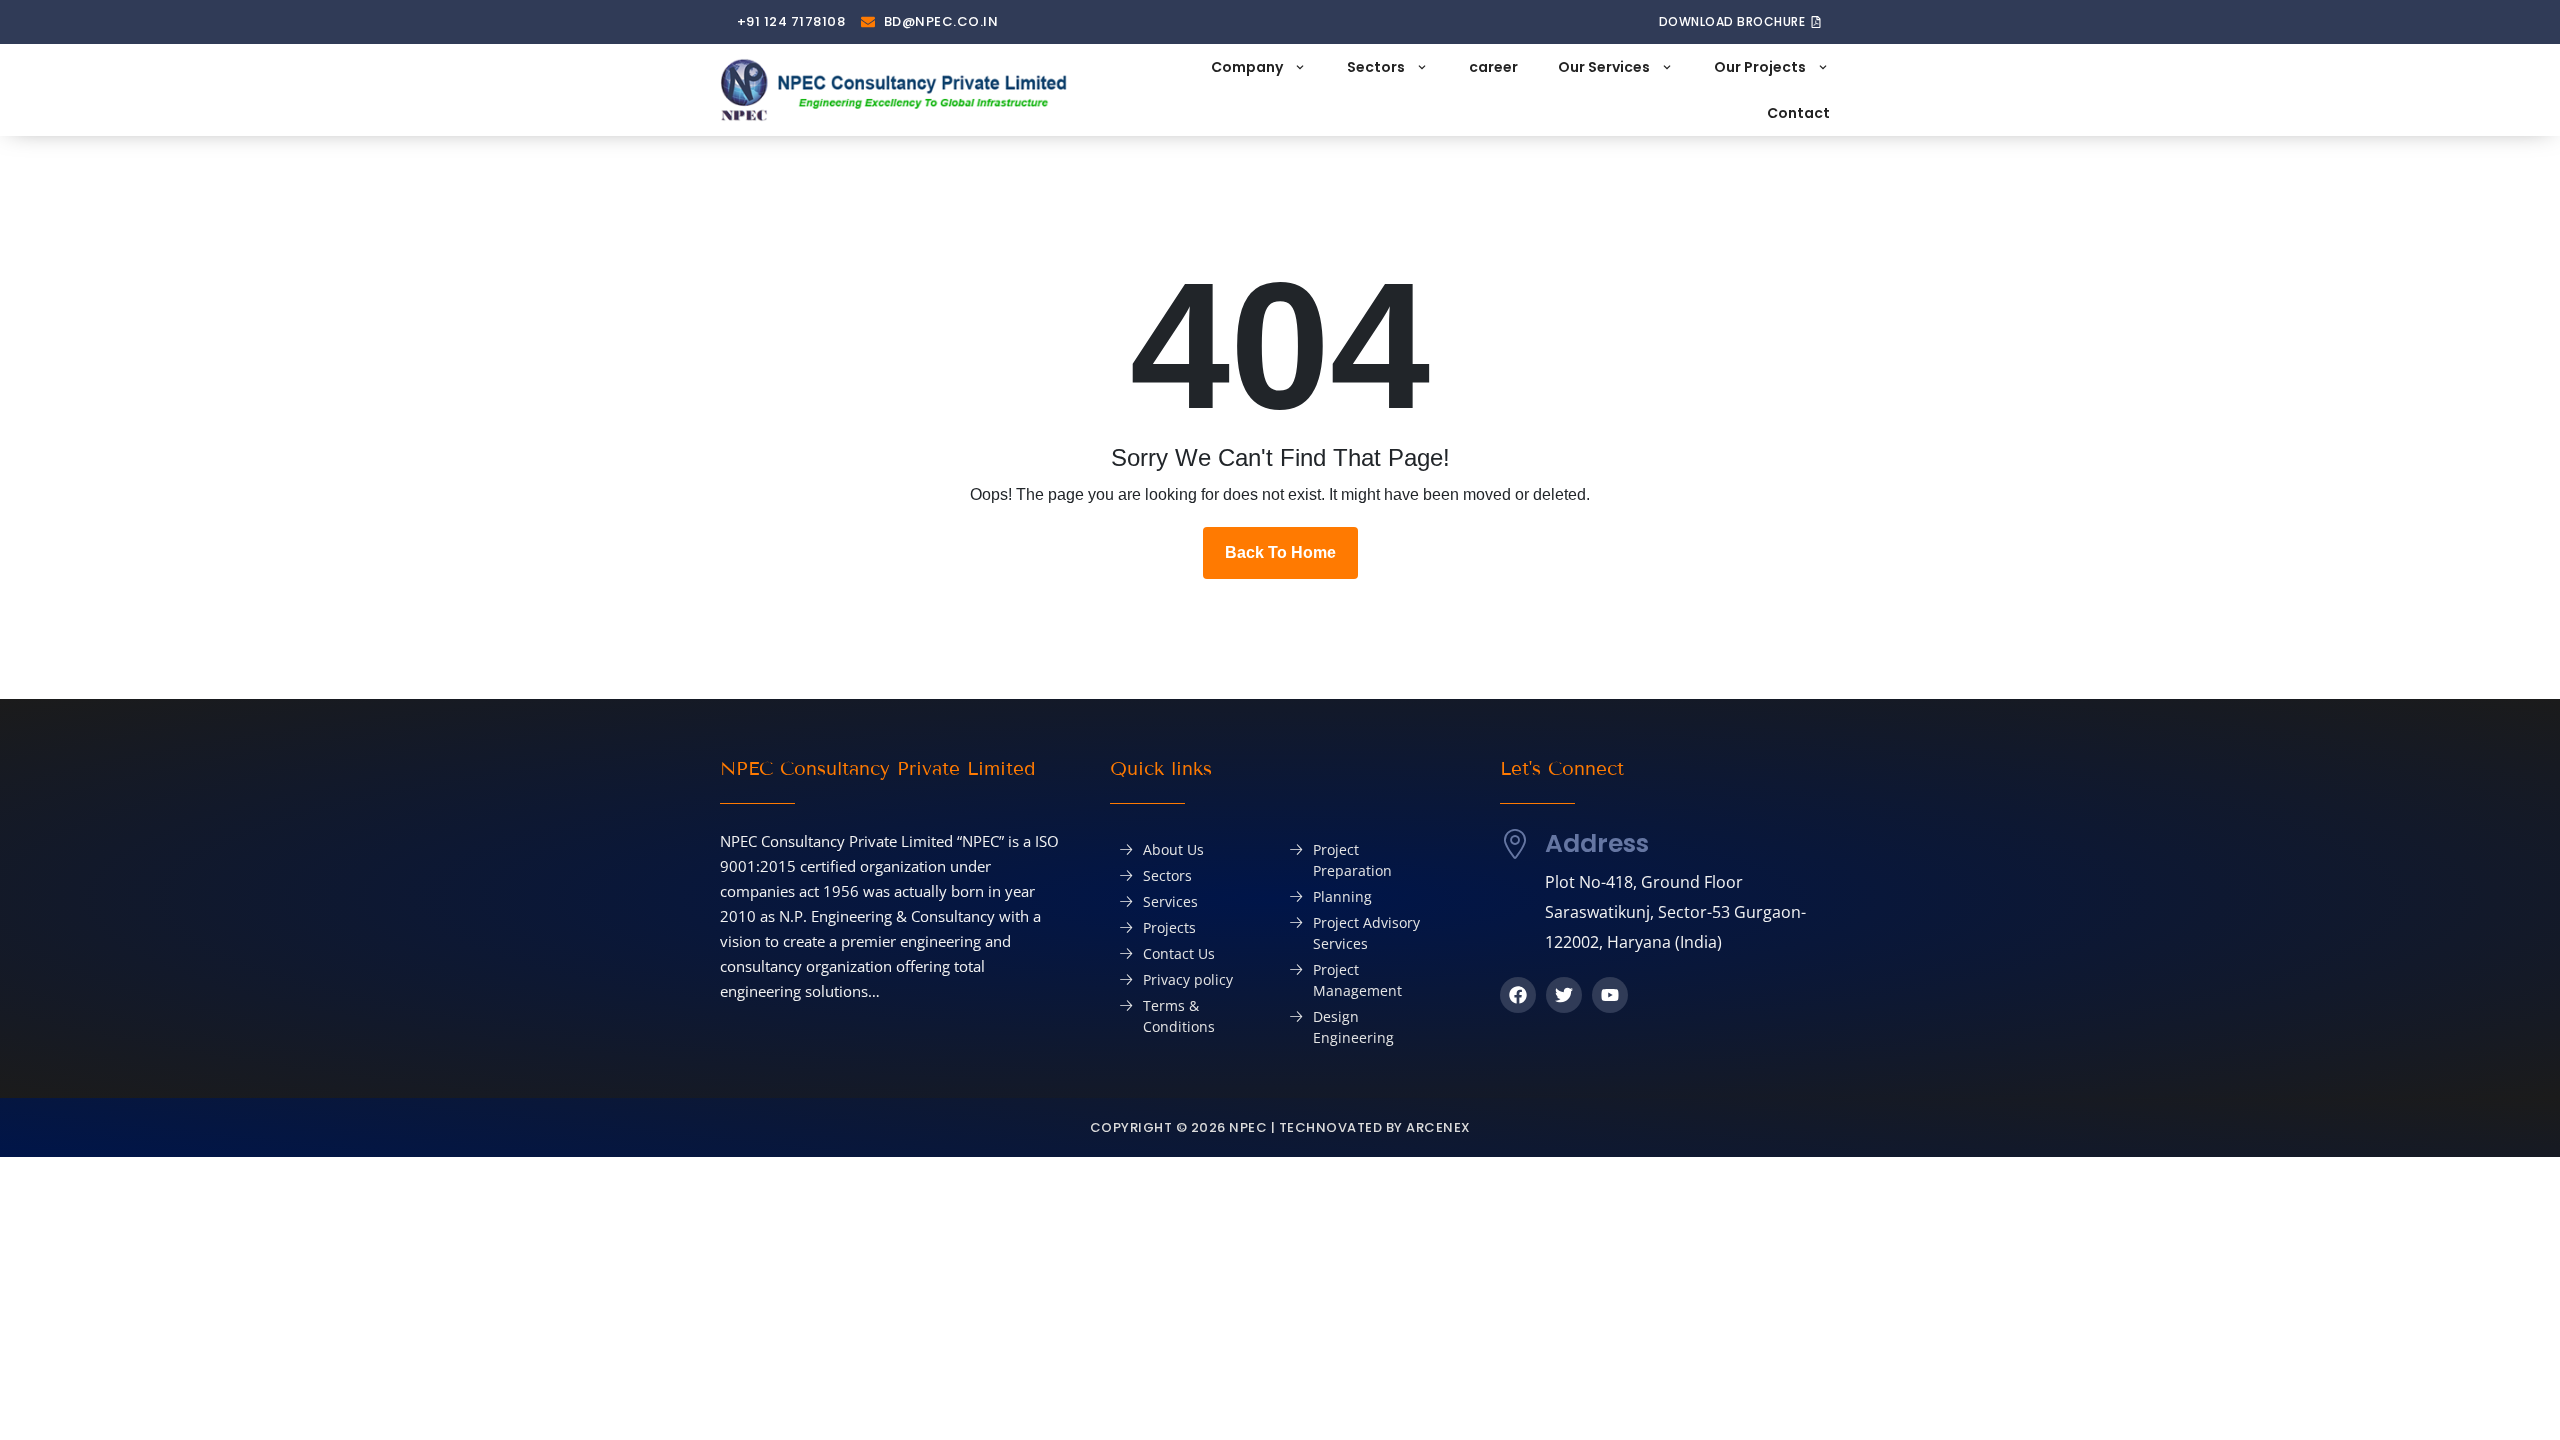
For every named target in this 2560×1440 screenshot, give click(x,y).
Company (1247, 67)
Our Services (1604, 67)
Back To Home (1280, 552)
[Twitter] (1564, 995)
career (1493, 67)
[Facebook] (1518, 995)
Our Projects (1760, 67)
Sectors (1376, 67)
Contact (1798, 113)
